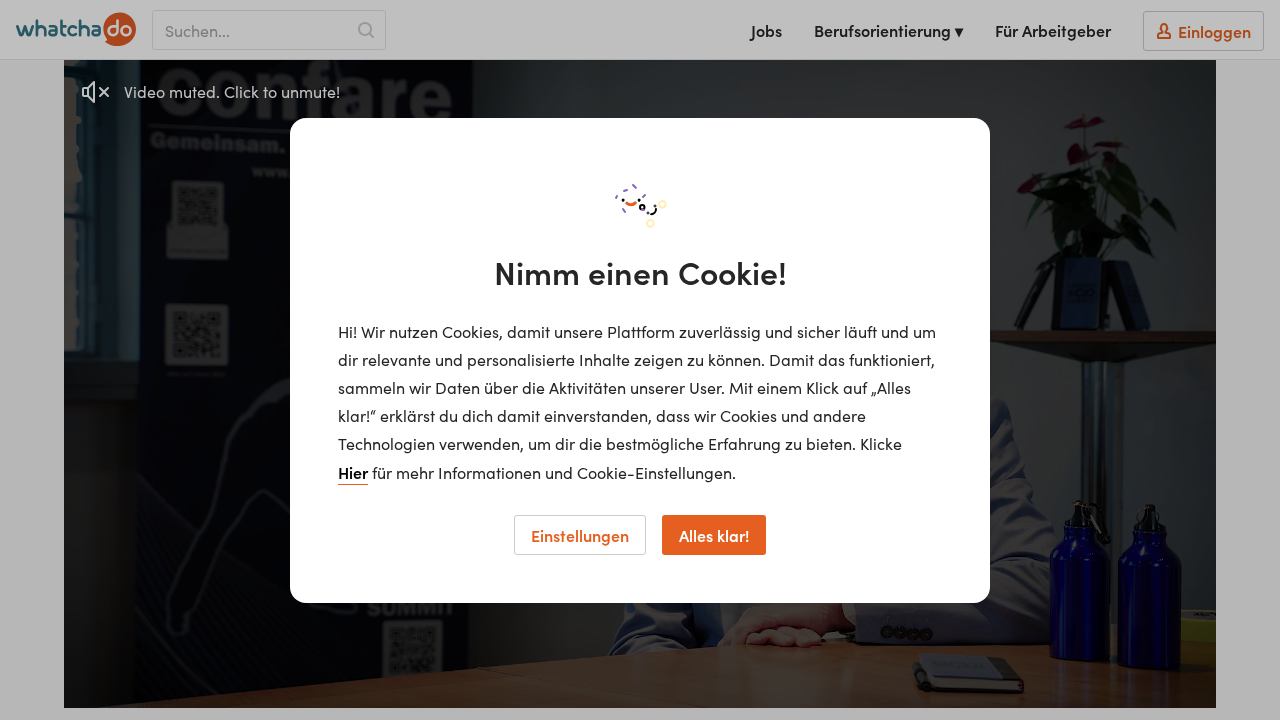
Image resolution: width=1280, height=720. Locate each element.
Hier (353, 472)
